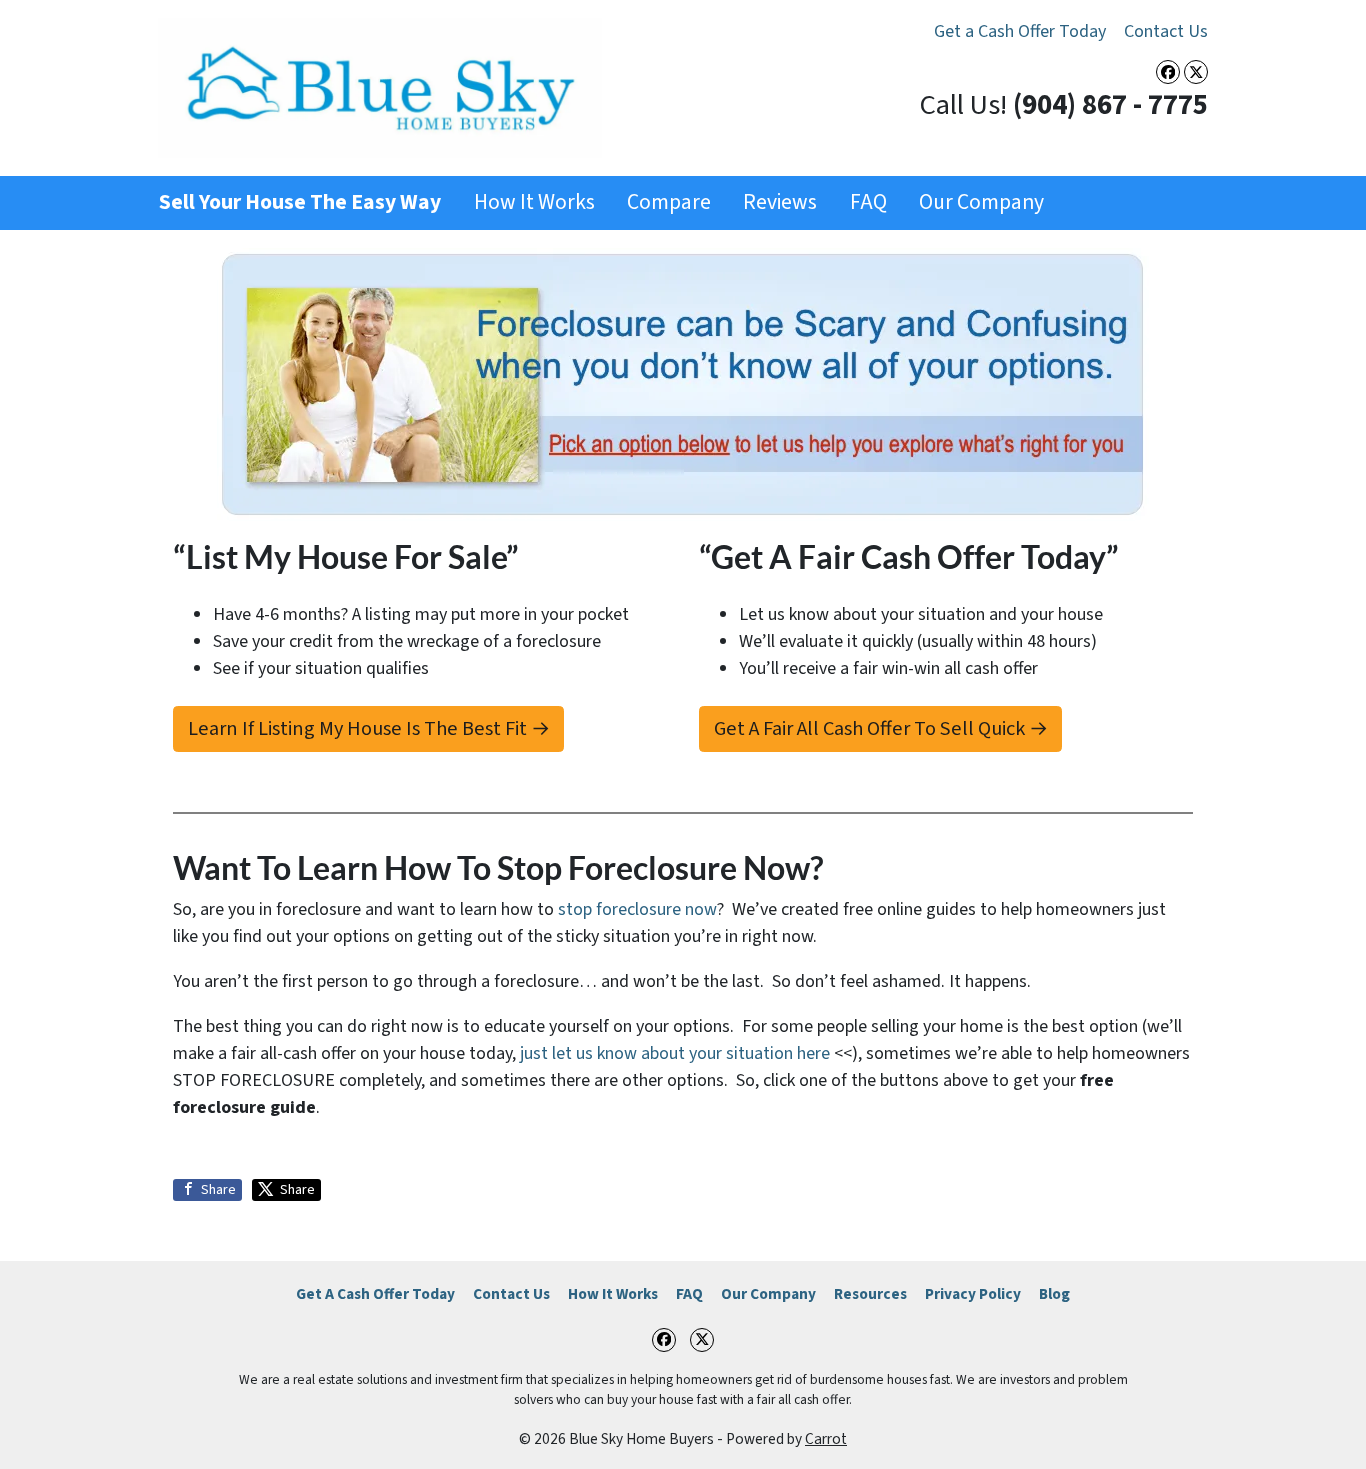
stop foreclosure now (637, 909)
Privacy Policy (973, 1294)
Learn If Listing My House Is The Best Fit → (369, 728)
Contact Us (1166, 31)
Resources (870, 1294)
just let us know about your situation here (675, 1053)
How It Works (534, 202)
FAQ (868, 202)
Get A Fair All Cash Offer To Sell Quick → (881, 728)
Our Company (981, 202)
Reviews (780, 202)
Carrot (826, 1439)
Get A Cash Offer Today (375, 1294)
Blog (1054, 1294)
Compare (669, 202)
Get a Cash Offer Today (1020, 31)
